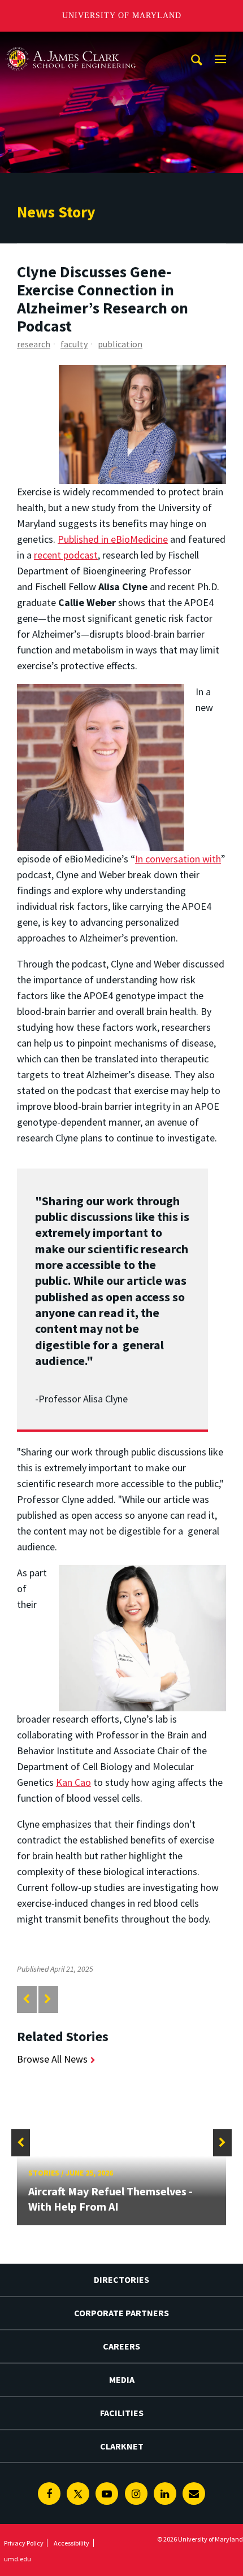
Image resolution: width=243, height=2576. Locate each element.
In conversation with (178, 859)
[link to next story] (48, 1999)
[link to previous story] (26, 1999)
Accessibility (71, 2543)
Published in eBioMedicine (113, 539)
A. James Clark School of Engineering (71, 42)
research (34, 344)
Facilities (122, 2413)
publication (120, 344)
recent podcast (66, 555)
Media (122, 2379)
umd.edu (18, 2559)
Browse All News (52, 2059)
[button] (21, 2143)
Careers (121, 2346)
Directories (121, 2279)
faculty (74, 344)
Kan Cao (73, 1782)
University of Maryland (122, 16)
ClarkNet (122, 2446)
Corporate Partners (121, 2313)
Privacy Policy (24, 2543)
